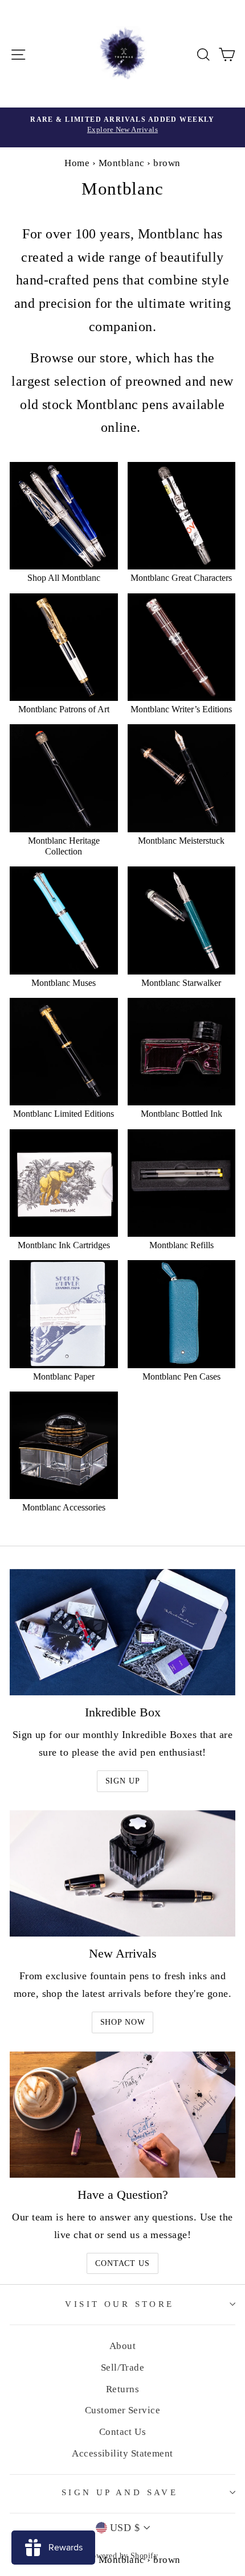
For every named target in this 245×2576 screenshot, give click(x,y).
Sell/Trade (123, 2367)
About (122, 2346)
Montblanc (122, 163)
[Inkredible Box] (122, 1632)
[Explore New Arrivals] (122, 127)
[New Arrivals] (122, 1874)
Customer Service (122, 2410)
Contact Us (122, 2263)
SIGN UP (123, 1781)
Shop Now (123, 2022)
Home (77, 163)
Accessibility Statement (122, 2453)
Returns (122, 2389)
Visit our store (119, 2304)
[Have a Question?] (122, 2115)
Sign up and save (120, 2492)
